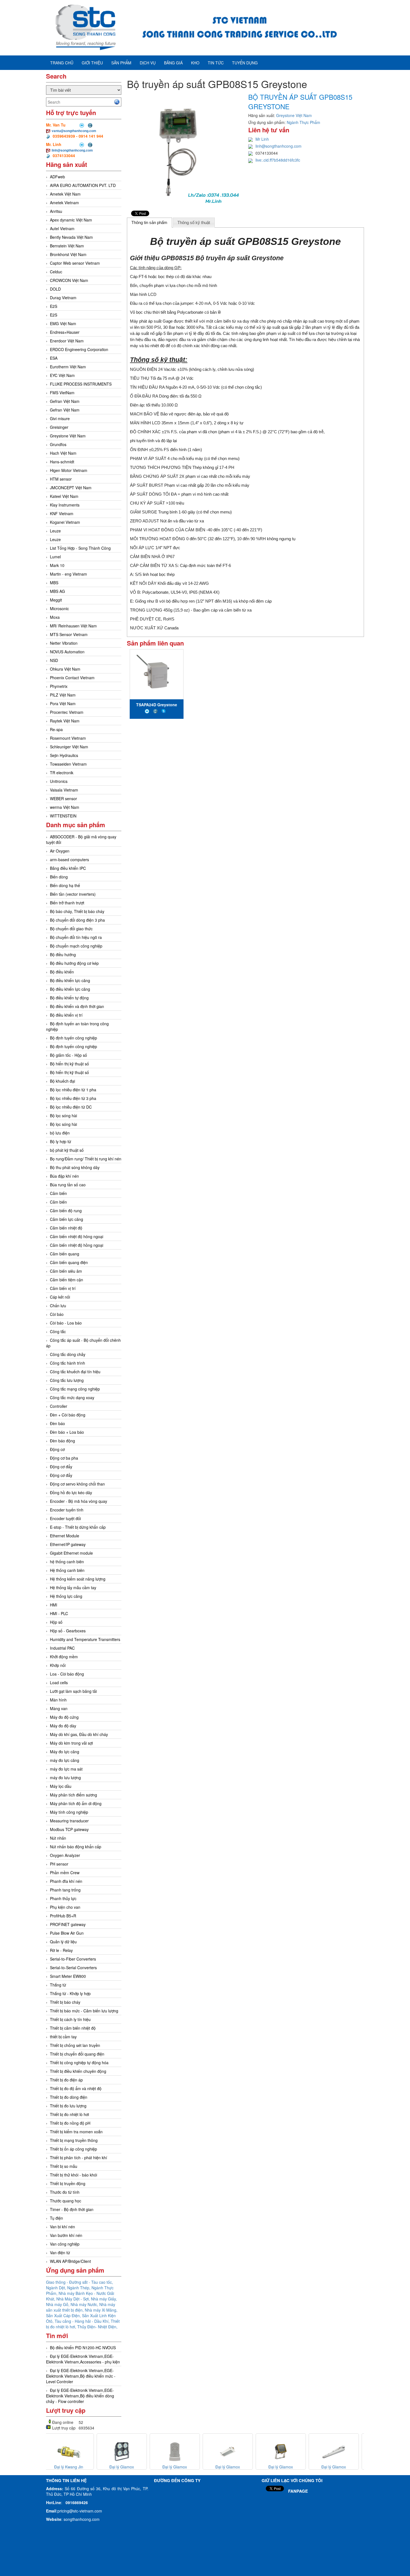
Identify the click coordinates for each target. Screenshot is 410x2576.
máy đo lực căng (65, 1760)
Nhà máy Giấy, (104, 2299)
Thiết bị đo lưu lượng (68, 2106)
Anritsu (56, 211)
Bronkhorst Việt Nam (68, 254)
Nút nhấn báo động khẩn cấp (76, 1847)
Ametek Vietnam (64, 203)
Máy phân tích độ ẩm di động (76, 1803)
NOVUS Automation (67, 652)
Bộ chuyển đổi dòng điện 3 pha (77, 920)
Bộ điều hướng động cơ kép (74, 963)
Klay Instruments (65, 505)
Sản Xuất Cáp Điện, (64, 2316)
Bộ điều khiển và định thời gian (77, 1006)
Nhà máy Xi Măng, (101, 2310)
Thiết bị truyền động (68, 2183)
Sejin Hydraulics (64, 755)
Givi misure (60, 418)
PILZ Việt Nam (63, 695)
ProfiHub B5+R (63, 1916)
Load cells (59, 1683)
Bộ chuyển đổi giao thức (71, 929)
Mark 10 (57, 565)
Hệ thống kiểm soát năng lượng (78, 1579)
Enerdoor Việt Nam (67, 341)
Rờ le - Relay (61, 1950)
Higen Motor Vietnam (69, 470)
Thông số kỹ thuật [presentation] (194, 222)
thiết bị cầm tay (63, 2037)
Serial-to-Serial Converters (73, 1968)
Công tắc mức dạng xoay (72, 1397)
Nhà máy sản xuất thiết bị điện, (81, 2307)
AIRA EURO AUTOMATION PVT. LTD (83, 185)
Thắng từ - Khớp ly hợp (70, 1993)
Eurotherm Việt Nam (68, 367)
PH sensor (59, 1864)
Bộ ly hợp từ (61, 1141)
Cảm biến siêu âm (66, 1271)
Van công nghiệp (65, 2244)
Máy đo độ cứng (64, 1717)
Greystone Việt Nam (68, 436)
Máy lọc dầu (61, 1786)
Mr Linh (262, 139)
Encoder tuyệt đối (65, 1518)
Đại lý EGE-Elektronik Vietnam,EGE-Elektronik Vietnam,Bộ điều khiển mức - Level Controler (81, 2376)
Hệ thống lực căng (66, 1596)
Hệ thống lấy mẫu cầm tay (73, 1588)
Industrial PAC (62, 1648)
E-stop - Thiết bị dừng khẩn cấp (78, 1527)
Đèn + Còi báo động (68, 1415)
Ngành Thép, (79, 2288)
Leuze (55, 531)
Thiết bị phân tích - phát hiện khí (79, 2158)
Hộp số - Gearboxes (68, 1631)
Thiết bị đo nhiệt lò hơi (69, 2114)
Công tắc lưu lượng (67, 1380)
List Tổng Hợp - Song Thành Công (80, 548)
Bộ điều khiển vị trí (66, 1015)
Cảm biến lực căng (67, 1219)
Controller (59, 1406)
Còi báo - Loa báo (66, 1323)
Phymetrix (59, 686)
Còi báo (57, 1314)
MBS (54, 583)
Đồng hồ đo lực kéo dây (71, 1492)
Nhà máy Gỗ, (58, 2304)
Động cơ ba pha (64, 1458)
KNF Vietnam (62, 513)
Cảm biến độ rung (66, 1211)
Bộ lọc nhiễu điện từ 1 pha (73, 1090)
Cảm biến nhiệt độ (66, 1228)
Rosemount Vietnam (68, 738)
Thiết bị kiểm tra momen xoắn (76, 2132)
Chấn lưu (58, 1306)
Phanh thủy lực (63, 1898)
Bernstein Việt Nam (67, 246)
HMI (54, 1605)
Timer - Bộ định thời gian (72, 2209)
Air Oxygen (60, 851)
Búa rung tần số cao (68, 1185)
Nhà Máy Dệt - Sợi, (74, 2299)
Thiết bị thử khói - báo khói (73, 2175)
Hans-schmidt (62, 462)
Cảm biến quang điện (69, 1262)
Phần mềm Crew (65, 1873)
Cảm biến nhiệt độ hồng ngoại (77, 1245)
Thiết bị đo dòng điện (69, 2097)
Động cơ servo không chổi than (77, 1484)
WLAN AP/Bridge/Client (70, 2261)
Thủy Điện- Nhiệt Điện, (97, 2327)
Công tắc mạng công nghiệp (75, 1389)
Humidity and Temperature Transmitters (85, 1639)
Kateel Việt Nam (64, 496)
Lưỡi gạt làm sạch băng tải (73, 1691)
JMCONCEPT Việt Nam (71, 488)
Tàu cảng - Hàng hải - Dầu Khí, (83, 2321)
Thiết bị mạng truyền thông (74, 2140)
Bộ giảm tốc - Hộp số (68, 1055)
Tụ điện (56, 2218)
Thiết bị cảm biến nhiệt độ (73, 2028)
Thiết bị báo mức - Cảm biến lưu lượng (84, 2011)
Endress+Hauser (65, 332)
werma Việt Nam (65, 807)
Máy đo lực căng (65, 1752)
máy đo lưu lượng (65, 1778)
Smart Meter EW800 (68, 1976)
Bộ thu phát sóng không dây (75, 1167)
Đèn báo (57, 1423)
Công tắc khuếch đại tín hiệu (75, 1372)
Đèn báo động (62, 1441)
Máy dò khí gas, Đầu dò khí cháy (79, 1734)
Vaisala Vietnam (64, 790)
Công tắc (58, 1331)
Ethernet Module (65, 1536)
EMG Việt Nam (63, 323)
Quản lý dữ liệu (63, 1942)
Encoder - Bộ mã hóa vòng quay (79, 1501)
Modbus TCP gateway (69, 1829)
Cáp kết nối (60, 1297)
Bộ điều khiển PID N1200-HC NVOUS (83, 2348)
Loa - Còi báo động (67, 1674)
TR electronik (62, 773)
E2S (54, 306)
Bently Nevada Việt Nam (71, 237)
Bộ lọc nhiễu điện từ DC (71, 1107)
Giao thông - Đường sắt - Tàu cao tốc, (79, 2282)
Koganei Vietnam (65, 522)
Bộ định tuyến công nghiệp (73, 1038)
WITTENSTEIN (63, 816)
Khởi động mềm (64, 1657)
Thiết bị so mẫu (64, 2166)
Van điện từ (60, 2253)
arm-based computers (69, 860)
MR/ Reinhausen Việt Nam (73, 626)
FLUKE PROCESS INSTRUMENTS (81, 384)
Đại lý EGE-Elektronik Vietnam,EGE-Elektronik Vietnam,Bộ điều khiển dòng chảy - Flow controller (80, 2396)
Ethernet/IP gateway (68, 1544)
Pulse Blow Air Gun (67, 1933)
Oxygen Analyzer (65, 1855)
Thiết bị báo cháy (65, 2002)
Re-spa (56, 729)
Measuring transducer (69, 1821)
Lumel (55, 557)
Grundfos (58, 444)
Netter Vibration (64, 643)
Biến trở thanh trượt (67, 903)
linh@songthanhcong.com (72, 150)
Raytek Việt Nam (65, 721)
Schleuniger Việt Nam (69, 747)
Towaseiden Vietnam (68, 764)
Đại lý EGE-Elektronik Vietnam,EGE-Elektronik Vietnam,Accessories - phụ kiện (83, 2359)
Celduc (56, 272)
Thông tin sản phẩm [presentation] (149, 222)
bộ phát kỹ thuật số (67, 1150)
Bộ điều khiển (62, 972)
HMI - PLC (59, 1613)
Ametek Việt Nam (65, 194)
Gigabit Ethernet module (71, 1553)
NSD (54, 660)
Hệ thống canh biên (67, 1570)
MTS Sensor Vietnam (69, 634)
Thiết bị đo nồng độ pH (70, 2123)
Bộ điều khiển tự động (69, 998)
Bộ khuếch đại (62, 1081)
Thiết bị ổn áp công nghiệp (73, 2149)
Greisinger (59, 427)
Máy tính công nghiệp (69, 1812)
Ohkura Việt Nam (65, 669)
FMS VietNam (62, 393)
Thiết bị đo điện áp (66, 2080)
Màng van (59, 1708)
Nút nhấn (58, 1838)
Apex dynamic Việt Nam (71, 220)
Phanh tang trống (65, 1890)
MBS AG (57, 591)
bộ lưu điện (60, 1133)
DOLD (55, 289)
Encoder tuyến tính (67, 1510)
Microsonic (59, 608)
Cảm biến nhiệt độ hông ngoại (77, 1236)
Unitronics (59, 781)
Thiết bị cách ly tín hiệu (70, 2019)
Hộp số (56, 1622)
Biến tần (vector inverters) (73, 894)
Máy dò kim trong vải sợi (71, 1743)
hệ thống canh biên (67, 1562)
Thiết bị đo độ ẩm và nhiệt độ (76, 2088)
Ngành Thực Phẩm (303, 122)
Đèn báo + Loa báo (67, 1432)
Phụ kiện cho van (65, 1907)
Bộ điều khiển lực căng (70, 980)
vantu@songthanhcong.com (74, 131)
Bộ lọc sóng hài (63, 1116)
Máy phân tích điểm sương (73, 1795)
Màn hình (58, 1700)
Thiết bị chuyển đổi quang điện (77, 2054)
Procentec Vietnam (67, 712)
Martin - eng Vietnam (68, 574)
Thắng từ (58, 1985)
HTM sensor (61, 479)
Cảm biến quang (65, 1254)
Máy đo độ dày (63, 1726)
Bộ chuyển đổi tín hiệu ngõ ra (76, 937)
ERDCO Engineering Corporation (79, 349)
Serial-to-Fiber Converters (73, 1959)
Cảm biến (58, 1193)
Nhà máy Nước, (85, 2304)
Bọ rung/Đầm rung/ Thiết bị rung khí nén (86, 1159)
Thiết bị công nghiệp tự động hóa (79, 2063)
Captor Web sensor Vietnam (75, 263)
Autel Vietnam (62, 228)
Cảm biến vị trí (63, 1288)
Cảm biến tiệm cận (67, 1280)
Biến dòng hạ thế (65, 885)
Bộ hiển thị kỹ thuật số (69, 1064)
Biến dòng (59, 877)
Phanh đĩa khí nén (66, 1881)
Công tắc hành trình (67, 1363)
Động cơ (57, 1449)
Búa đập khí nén (64, 1176)
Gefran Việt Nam (65, 401)
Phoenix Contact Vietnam (72, 678)
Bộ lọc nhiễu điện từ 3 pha (73, 1098)
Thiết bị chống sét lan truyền (75, 2045)
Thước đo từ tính (65, 2192)
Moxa (55, 617)
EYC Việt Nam (62, 375)
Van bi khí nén (62, 2227)
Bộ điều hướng (63, 955)
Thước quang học (66, 2201)
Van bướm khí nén (66, 2235)
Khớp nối (58, 1665)
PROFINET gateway (68, 1924)
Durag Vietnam (63, 298)
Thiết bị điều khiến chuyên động (78, 2071)
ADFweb (57, 177)
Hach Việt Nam (63, 453)
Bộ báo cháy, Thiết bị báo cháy (77, 911)
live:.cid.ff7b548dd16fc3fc (278, 160)
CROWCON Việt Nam (69, 280)
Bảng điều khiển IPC (68, 868)
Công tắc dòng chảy (68, 1354)
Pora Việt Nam (63, 703)
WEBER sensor (63, 798)
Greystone (268, 258)
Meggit (56, 600)
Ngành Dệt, (57, 2288)
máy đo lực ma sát (66, 1769)
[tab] (149, 223)
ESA (54, 358)
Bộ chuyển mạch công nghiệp (76, 946)
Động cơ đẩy (61, 1467)
